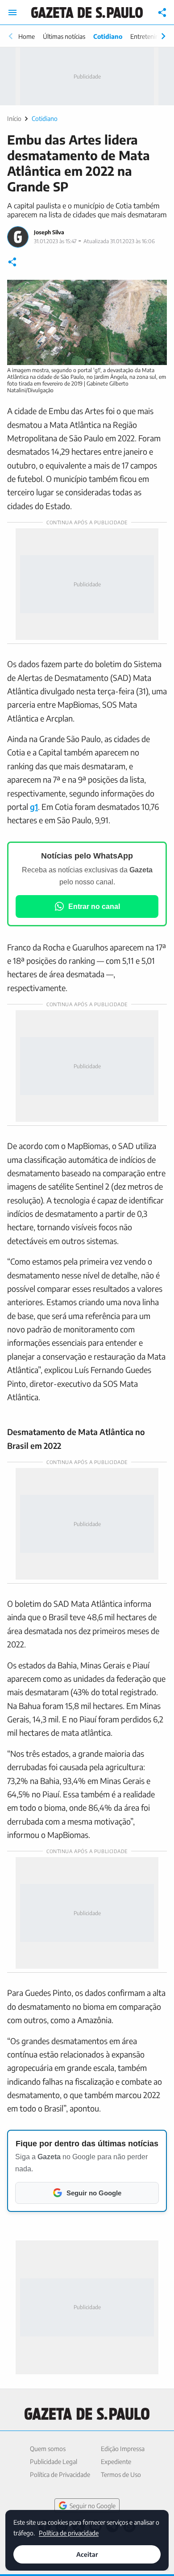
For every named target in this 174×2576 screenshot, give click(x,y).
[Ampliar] (155, 291)
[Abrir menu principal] (12, 12)
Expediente (116, 2462)
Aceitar (87, 2554)
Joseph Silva (49, 232)
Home (27, 36)
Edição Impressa (123, 2449)
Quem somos (48, 2449)
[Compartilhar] (162, 12)
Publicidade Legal (54, 2462)
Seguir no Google (93, 2506)
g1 (34, 807)
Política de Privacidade (60, 2474)
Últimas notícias (64, 36)
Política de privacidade (69, 2532)
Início (14, 118)
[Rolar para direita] (163, 36)
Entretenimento (152, 36)
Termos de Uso (121, 2474)
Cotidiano (108, 36)
